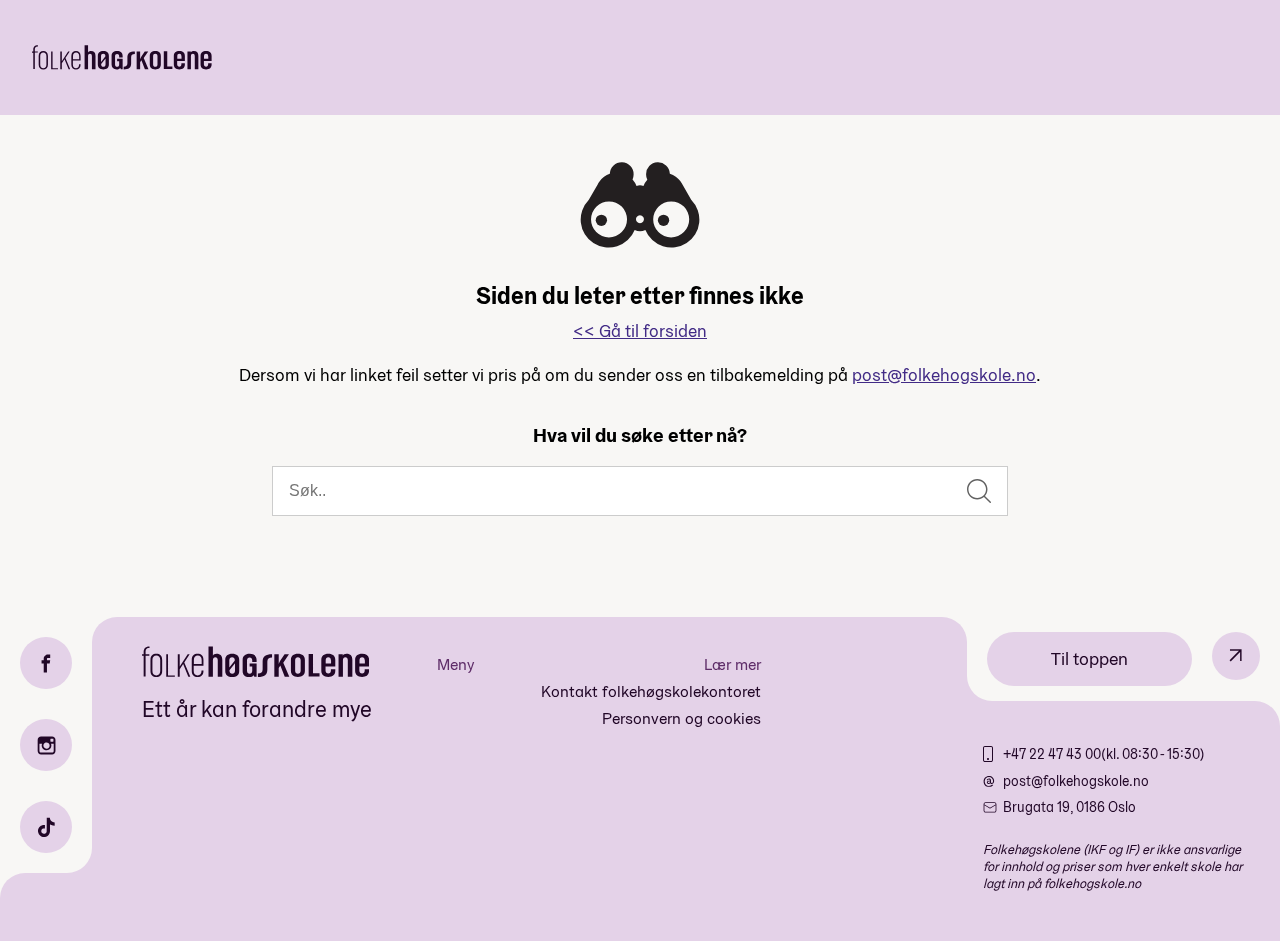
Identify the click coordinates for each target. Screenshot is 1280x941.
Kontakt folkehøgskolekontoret (651, 691)
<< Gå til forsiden (640, 330)
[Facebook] (46, 663)
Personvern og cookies (681, 718)
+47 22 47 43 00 (1052, 754)
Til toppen (1089, 658)
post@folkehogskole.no (944, 374)
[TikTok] (46, 827)
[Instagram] (46, 745)
